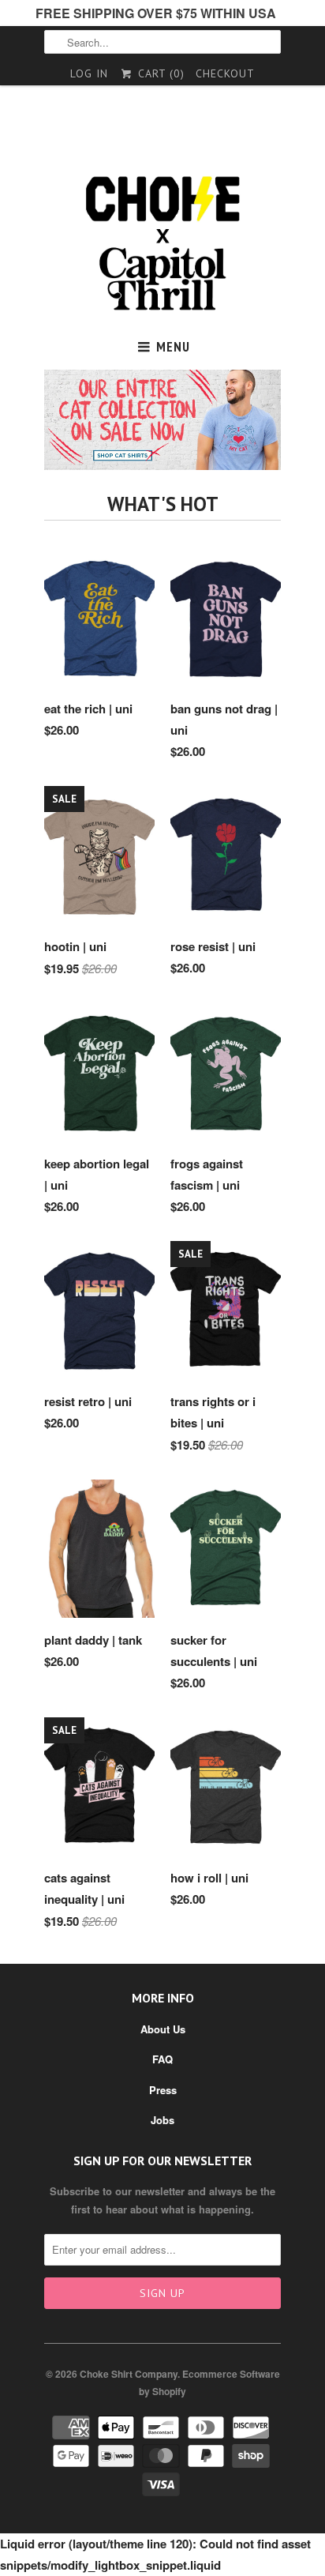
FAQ (162, 2059)
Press (163, 2090)
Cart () (159, 73)
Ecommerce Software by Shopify (209, 2382)
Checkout (225, 73)
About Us (163, 2029)
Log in (89, 73)
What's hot (163, 504)
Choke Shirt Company (129, 2374)
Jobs (162, 2120)
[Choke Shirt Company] (162, 244)
